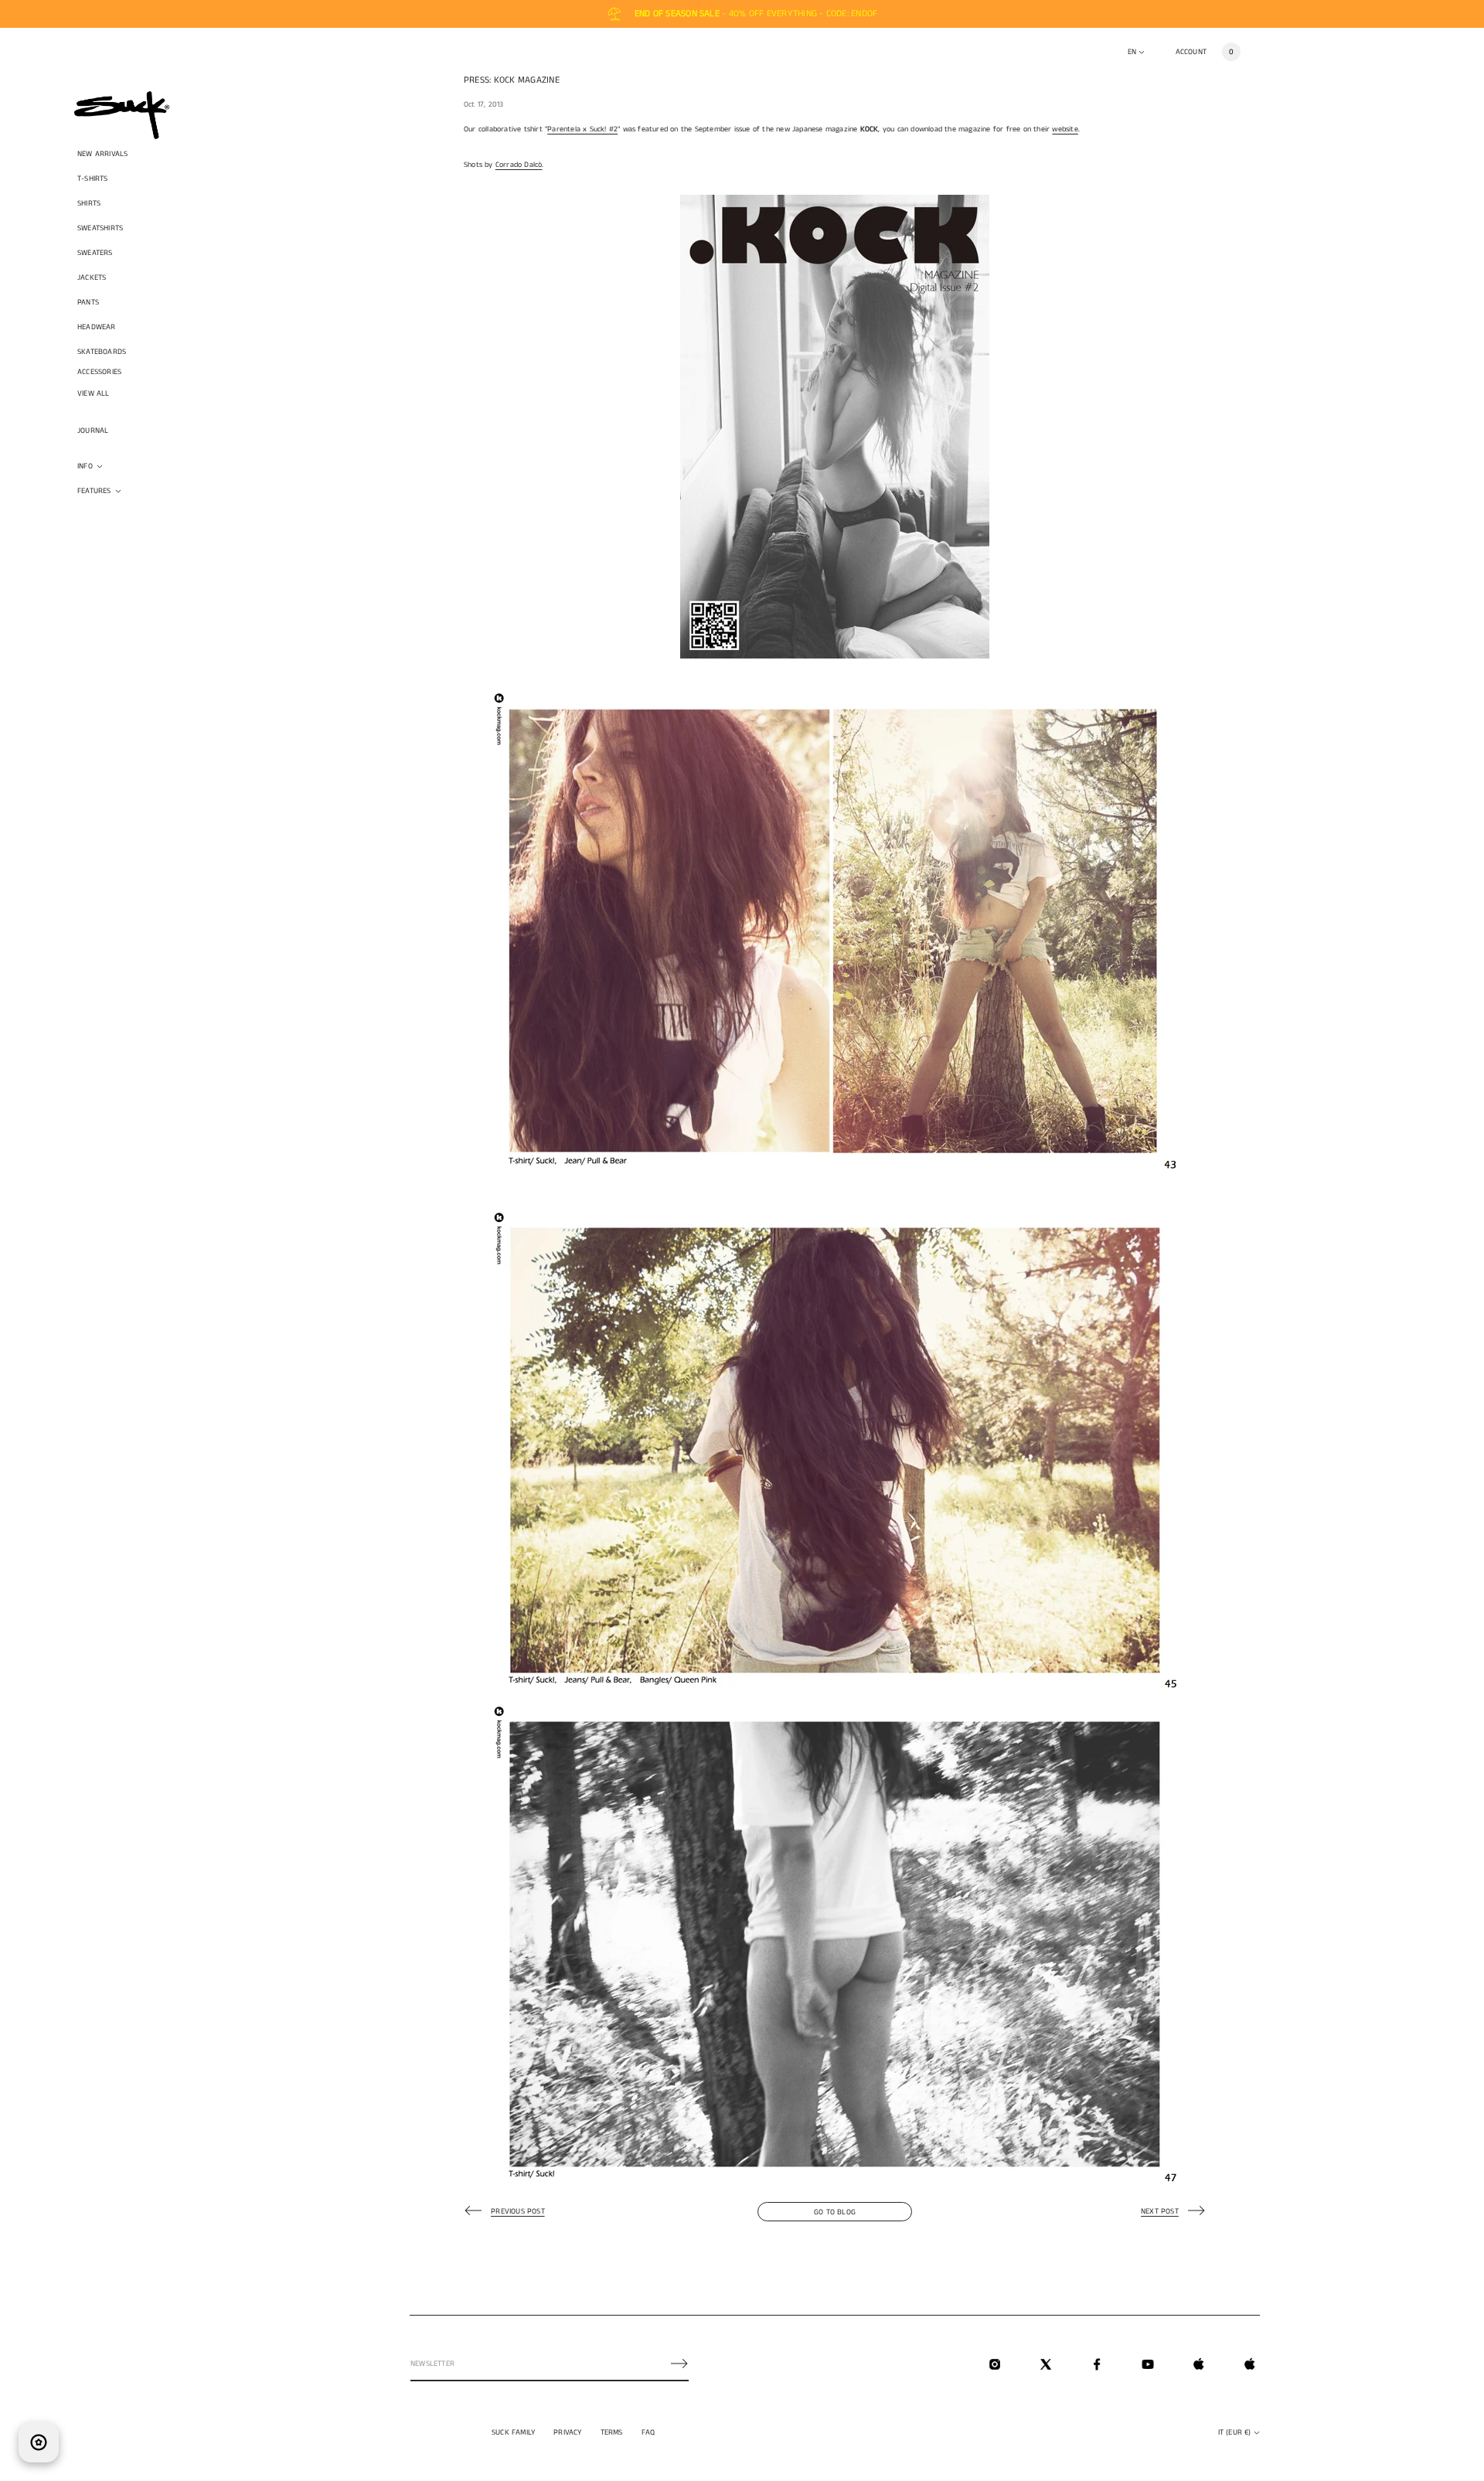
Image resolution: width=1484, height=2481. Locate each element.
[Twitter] (1046, 2364)
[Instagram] (995, 2364)
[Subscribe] (679, 2364)
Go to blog (835, 2212)
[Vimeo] (1199, 2364)
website (1065, 129)
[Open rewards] (39, 2442)
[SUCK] (122, 115)
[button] (1231, 52)
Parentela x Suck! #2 (582, 129)
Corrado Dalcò (519, 165)
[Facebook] (1097, 2364)
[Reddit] (1250, 2364)
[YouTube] (1148, 2364)
